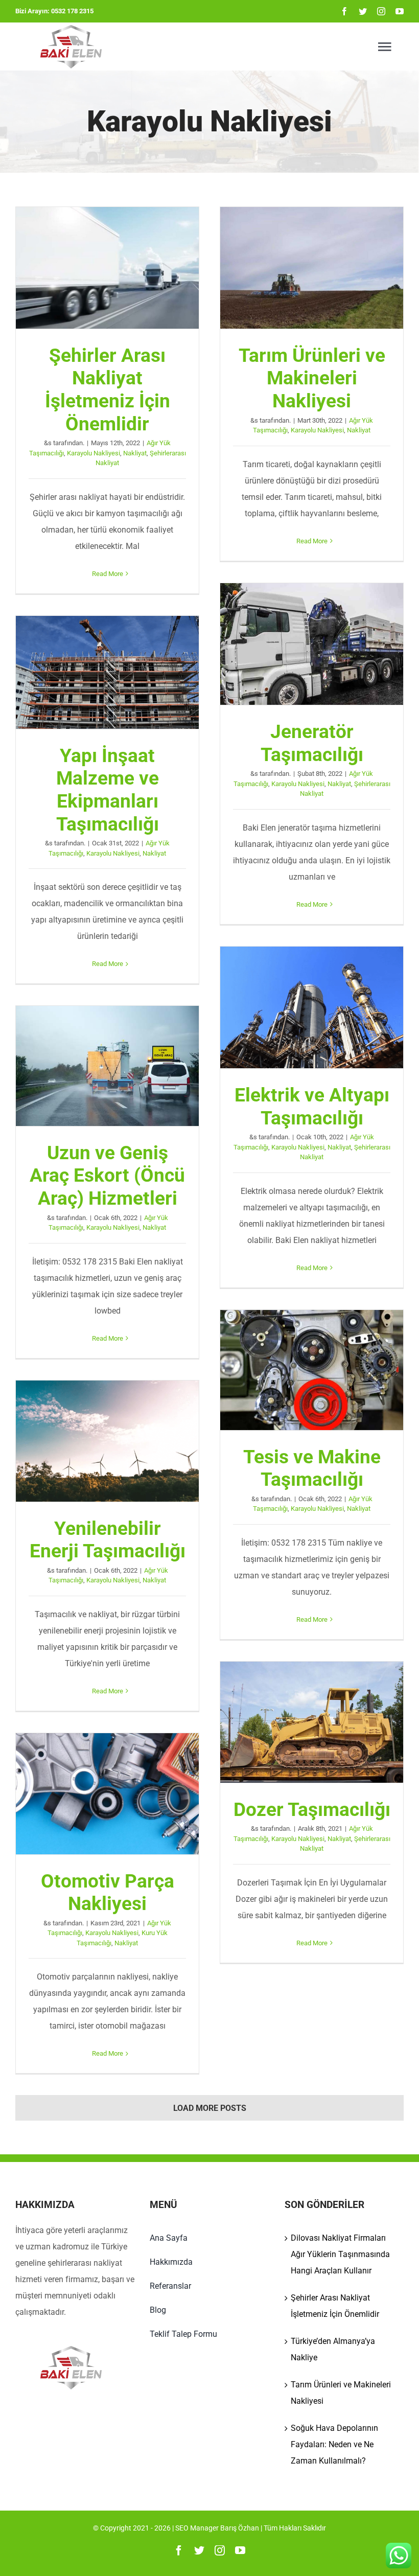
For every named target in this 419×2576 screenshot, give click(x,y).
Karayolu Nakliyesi (94, 453)
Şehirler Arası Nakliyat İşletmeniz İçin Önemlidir (107, 268)
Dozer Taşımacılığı (312, 1722)
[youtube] (400, 11)
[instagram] (381, 11)
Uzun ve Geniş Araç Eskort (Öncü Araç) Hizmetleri (107, 1066)
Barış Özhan (240, 2528)
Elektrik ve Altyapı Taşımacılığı (312, 1007)
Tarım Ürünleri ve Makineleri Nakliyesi (312, 268)
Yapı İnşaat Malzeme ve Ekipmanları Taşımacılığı (107, 673)
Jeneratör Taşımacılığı (312, 644)
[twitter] (363, 11)
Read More (108, 574)
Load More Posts (210, 2108)
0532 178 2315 (72, 11)
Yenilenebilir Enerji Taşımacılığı (107, 1441)
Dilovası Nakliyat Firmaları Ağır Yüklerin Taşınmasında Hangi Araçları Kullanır (340, 2254)
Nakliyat (135, 453)
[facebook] (344, 11)
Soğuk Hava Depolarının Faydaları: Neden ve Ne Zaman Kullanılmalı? (334, 2444)
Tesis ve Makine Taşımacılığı (312, 1370)
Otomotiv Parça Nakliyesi (107, 1793)
